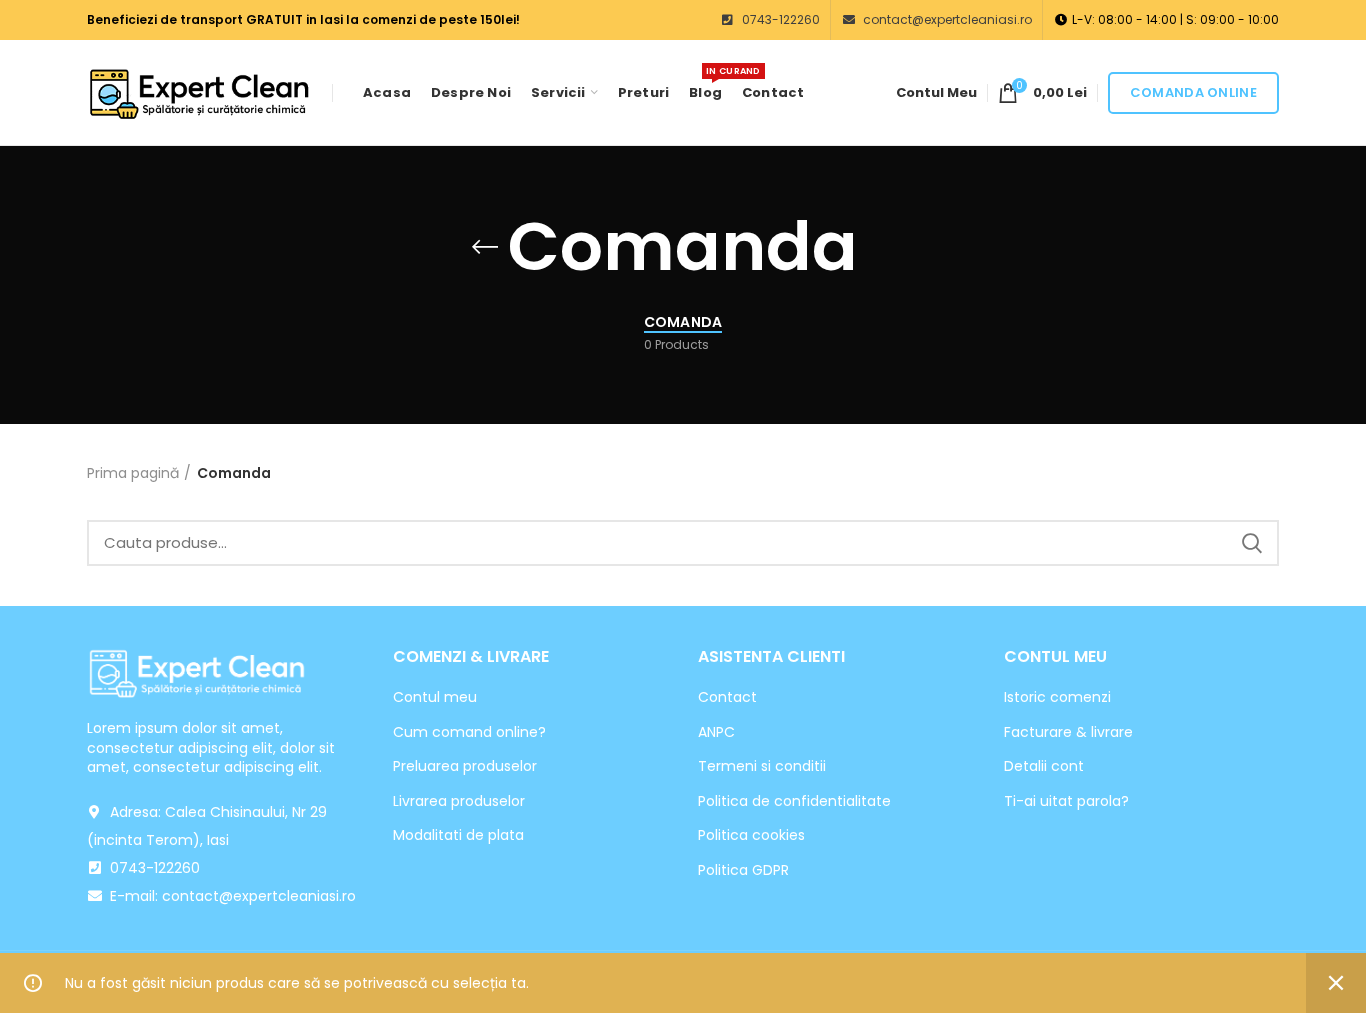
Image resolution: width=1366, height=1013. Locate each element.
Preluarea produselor (465, 766)
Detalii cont (1044, 766)
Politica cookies (751, 835)
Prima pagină (133, 473)
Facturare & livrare (1068, 732)
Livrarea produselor (459, 801)
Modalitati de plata (458, 835)
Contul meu (435, 697)
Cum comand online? (469, 732)
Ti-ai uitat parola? (1066, 801)
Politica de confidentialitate (794, 801)
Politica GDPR (743, 870)
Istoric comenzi (1057, 697)
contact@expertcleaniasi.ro (946, 19)
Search (1252, 543)
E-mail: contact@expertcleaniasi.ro (231, 896)
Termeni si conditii (762, 766)
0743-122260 (779, 19)
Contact (727, 697)
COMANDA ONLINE (1193, 92)
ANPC (716, 732)
